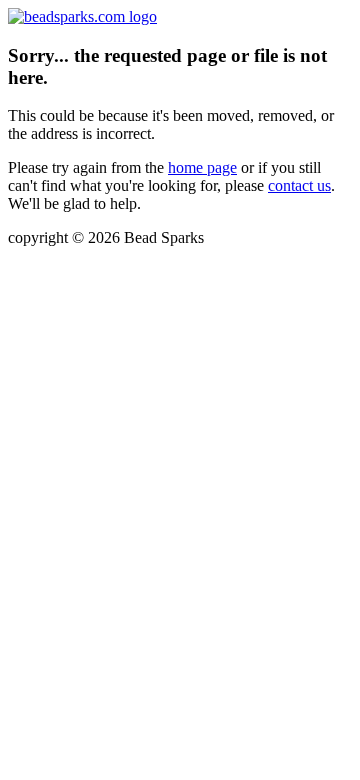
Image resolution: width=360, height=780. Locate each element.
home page (202, 167)
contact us (299, 185)
